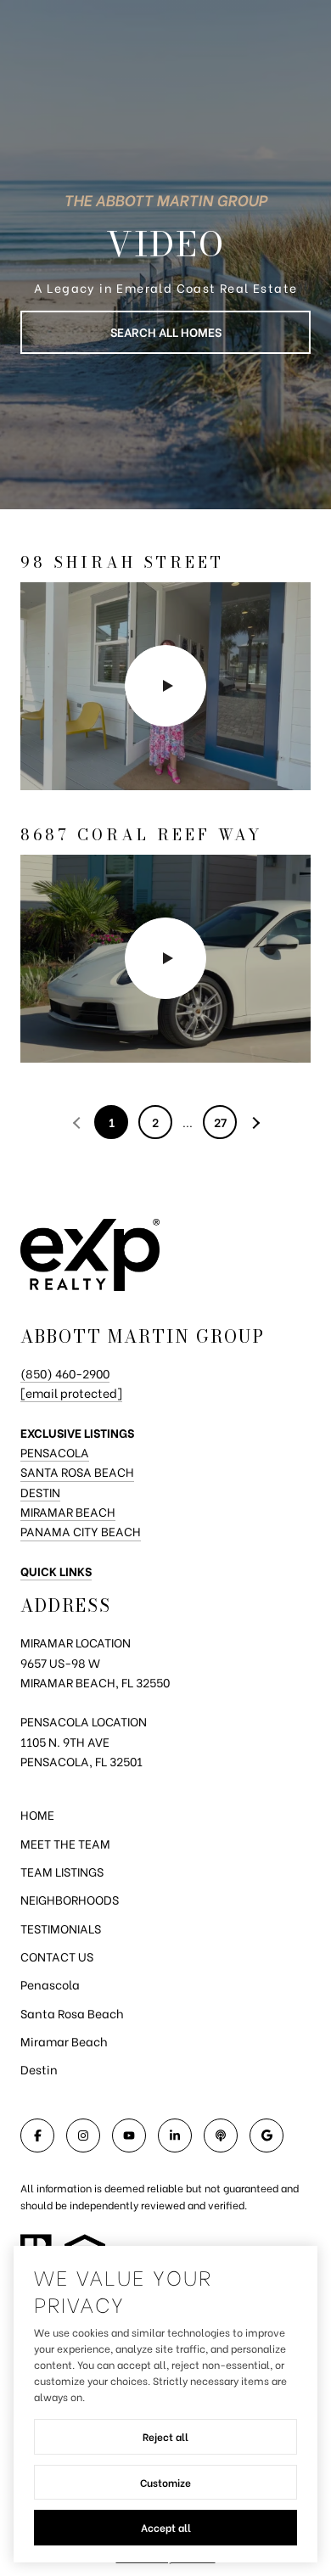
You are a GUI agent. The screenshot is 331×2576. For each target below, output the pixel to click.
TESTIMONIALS (61, 1928)
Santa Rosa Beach (77, 1471)
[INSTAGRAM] (83, 2135)
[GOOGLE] (266, 2135)
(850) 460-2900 (65, 1373)
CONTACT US (57, 1956)
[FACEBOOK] (37, 2135)
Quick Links (56, 1571)
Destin (40, 1492)
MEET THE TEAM (65, 1843)
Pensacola (55, 1452)
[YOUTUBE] (129, 2135)
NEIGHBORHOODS (70, 1899)
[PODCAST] (221, 2135)
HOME (37, 1814)
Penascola (50, 1984)
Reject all (165, 2436)
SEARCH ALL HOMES (166, 331)
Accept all (166, 2527)
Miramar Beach (68, 1511)
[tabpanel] (165, 807)
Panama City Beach (81, 1531)
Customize (165, 2482)
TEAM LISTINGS (62, 1871)
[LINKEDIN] (175, 2135)
